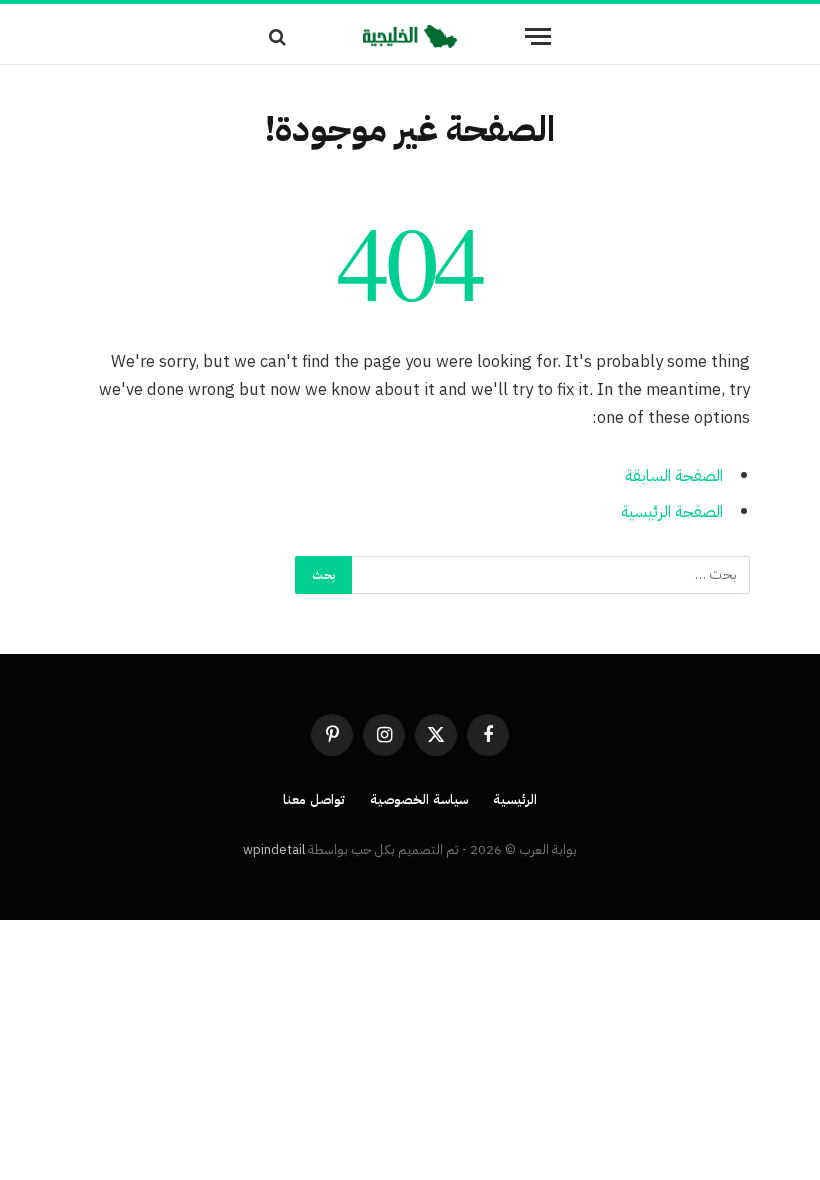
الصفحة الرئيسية (672, 511)
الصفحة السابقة (674, 475)
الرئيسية (515, 799)
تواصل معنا (314, 799)
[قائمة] (538, 36)
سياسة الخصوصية (419, 799)
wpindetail (274, 849)
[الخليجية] (409, 36)
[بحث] (279, 36)
